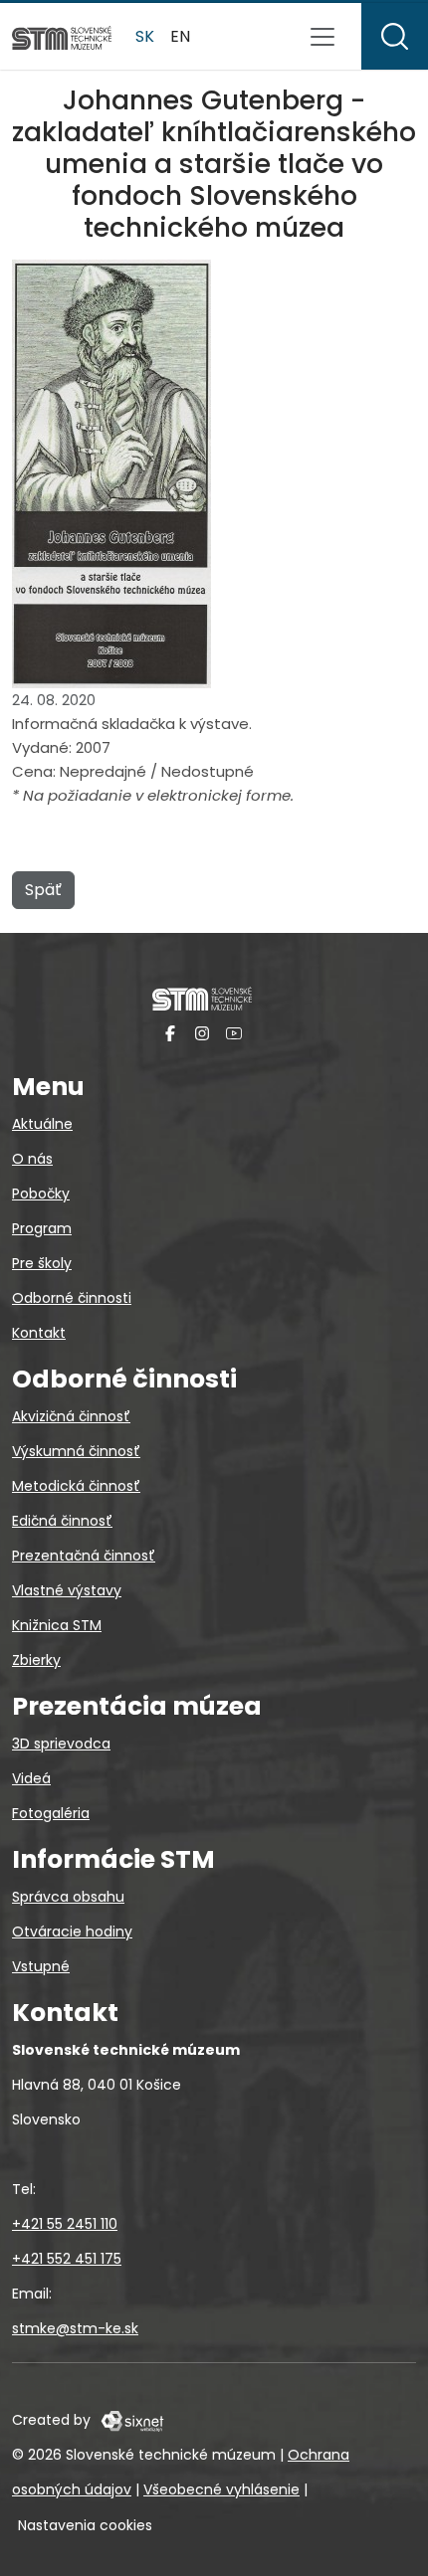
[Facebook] (170, 1033)
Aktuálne (42, 1124)
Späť (43, 890)
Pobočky (41, 1194)
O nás (32, 1159)
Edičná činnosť (62, 1521)
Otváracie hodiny (72, 1932)
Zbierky (36, 1660)
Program (42, 1228)
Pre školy (42, 1263)
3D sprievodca (61, 1744)
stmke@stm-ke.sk (75, 2328)
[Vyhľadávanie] (395, 36)
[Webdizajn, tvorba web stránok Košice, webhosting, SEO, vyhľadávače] (131, 2420)
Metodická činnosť (76, 1486)
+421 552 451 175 (67, 2259)
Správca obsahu (68, 1897)
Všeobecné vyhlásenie (221, 2489)
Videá (31, 1778)
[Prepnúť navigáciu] (322, 37)
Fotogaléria (51, 1813)
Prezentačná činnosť (84, 1556)
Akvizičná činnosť (71, 1416)
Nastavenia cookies (85, 2525)
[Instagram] (202, 1033)
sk (145, 36)
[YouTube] (234, 1033)
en (180, 36)
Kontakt (39, 1333)
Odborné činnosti (72, 1298)
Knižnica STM (57, 1625)
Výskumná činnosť (76, 1451)
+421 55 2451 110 (65, 2224)
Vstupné (41, 1966)
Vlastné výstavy (67, 1590)
